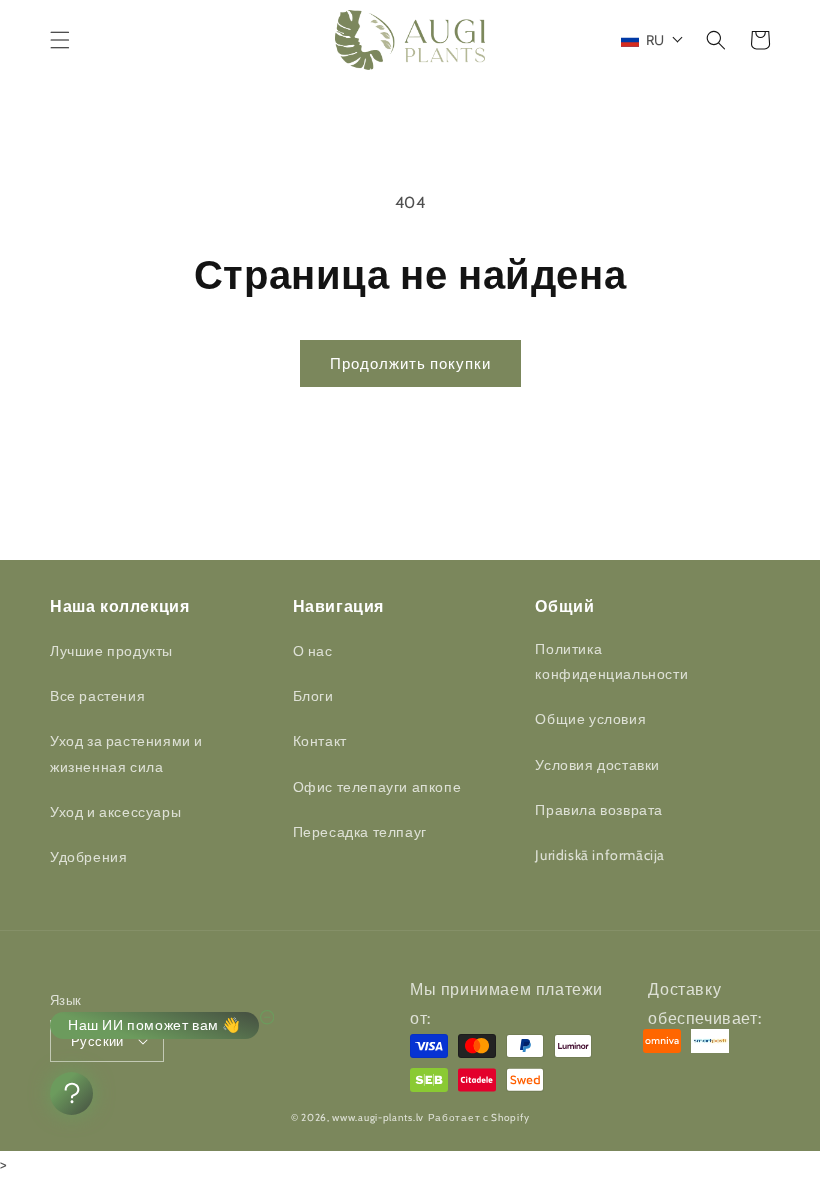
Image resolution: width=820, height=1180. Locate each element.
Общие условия (590, 719)
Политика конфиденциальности (611, 661)
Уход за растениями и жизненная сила (126, 753)
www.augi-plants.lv (378, 1117)
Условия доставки (597, 765)
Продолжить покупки (410, 364)
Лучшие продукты (111, 651)
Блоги (313, 696)
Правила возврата (599, 810)
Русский (97, 1041)
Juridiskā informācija (600, 855)
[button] (60, 40)
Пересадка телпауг (360, 832)
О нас (313, 651)
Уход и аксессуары (115, 812)
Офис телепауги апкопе (377, 787)
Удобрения (88, 857)
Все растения (97, 696)
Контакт (320, 741)
